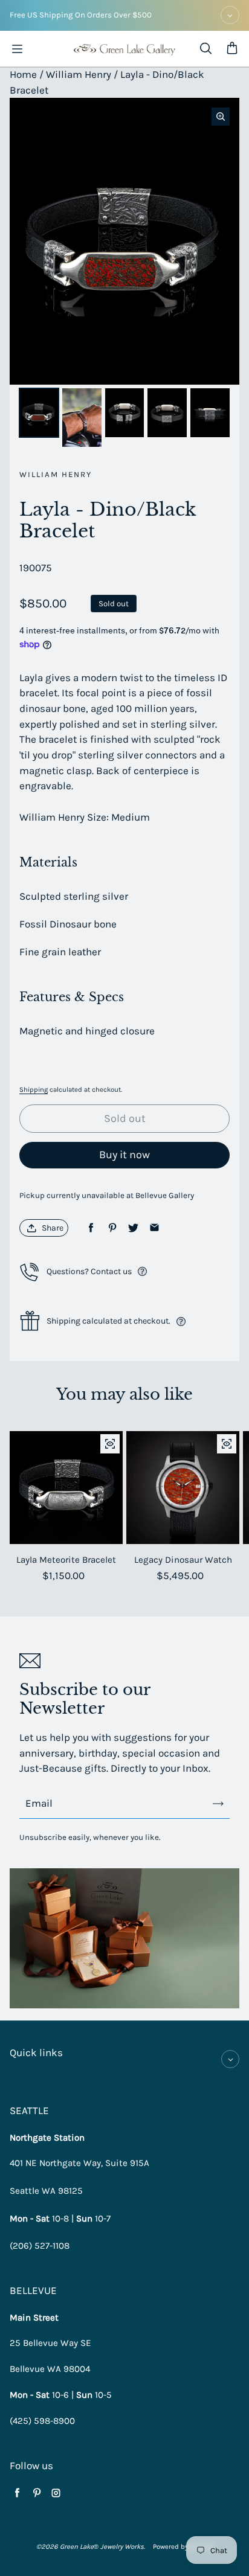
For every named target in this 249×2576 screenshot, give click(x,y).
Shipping (34, 1090)
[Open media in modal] (221, 117)
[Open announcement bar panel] (230, 15)
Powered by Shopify (183, 2547)
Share (53, 1228)
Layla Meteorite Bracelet (66, 1560)
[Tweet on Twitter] (133, 1228)
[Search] (205, 49)
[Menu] (17, 49)
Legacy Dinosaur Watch (183, 1560)
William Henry (79, 74)
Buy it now (124, 1155)
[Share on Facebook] (91, 1228)
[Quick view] (110, 1444)
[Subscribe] (218, 1804)
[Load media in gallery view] (39, 413)
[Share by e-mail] (154, 1228)
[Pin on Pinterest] (112, 1228)
